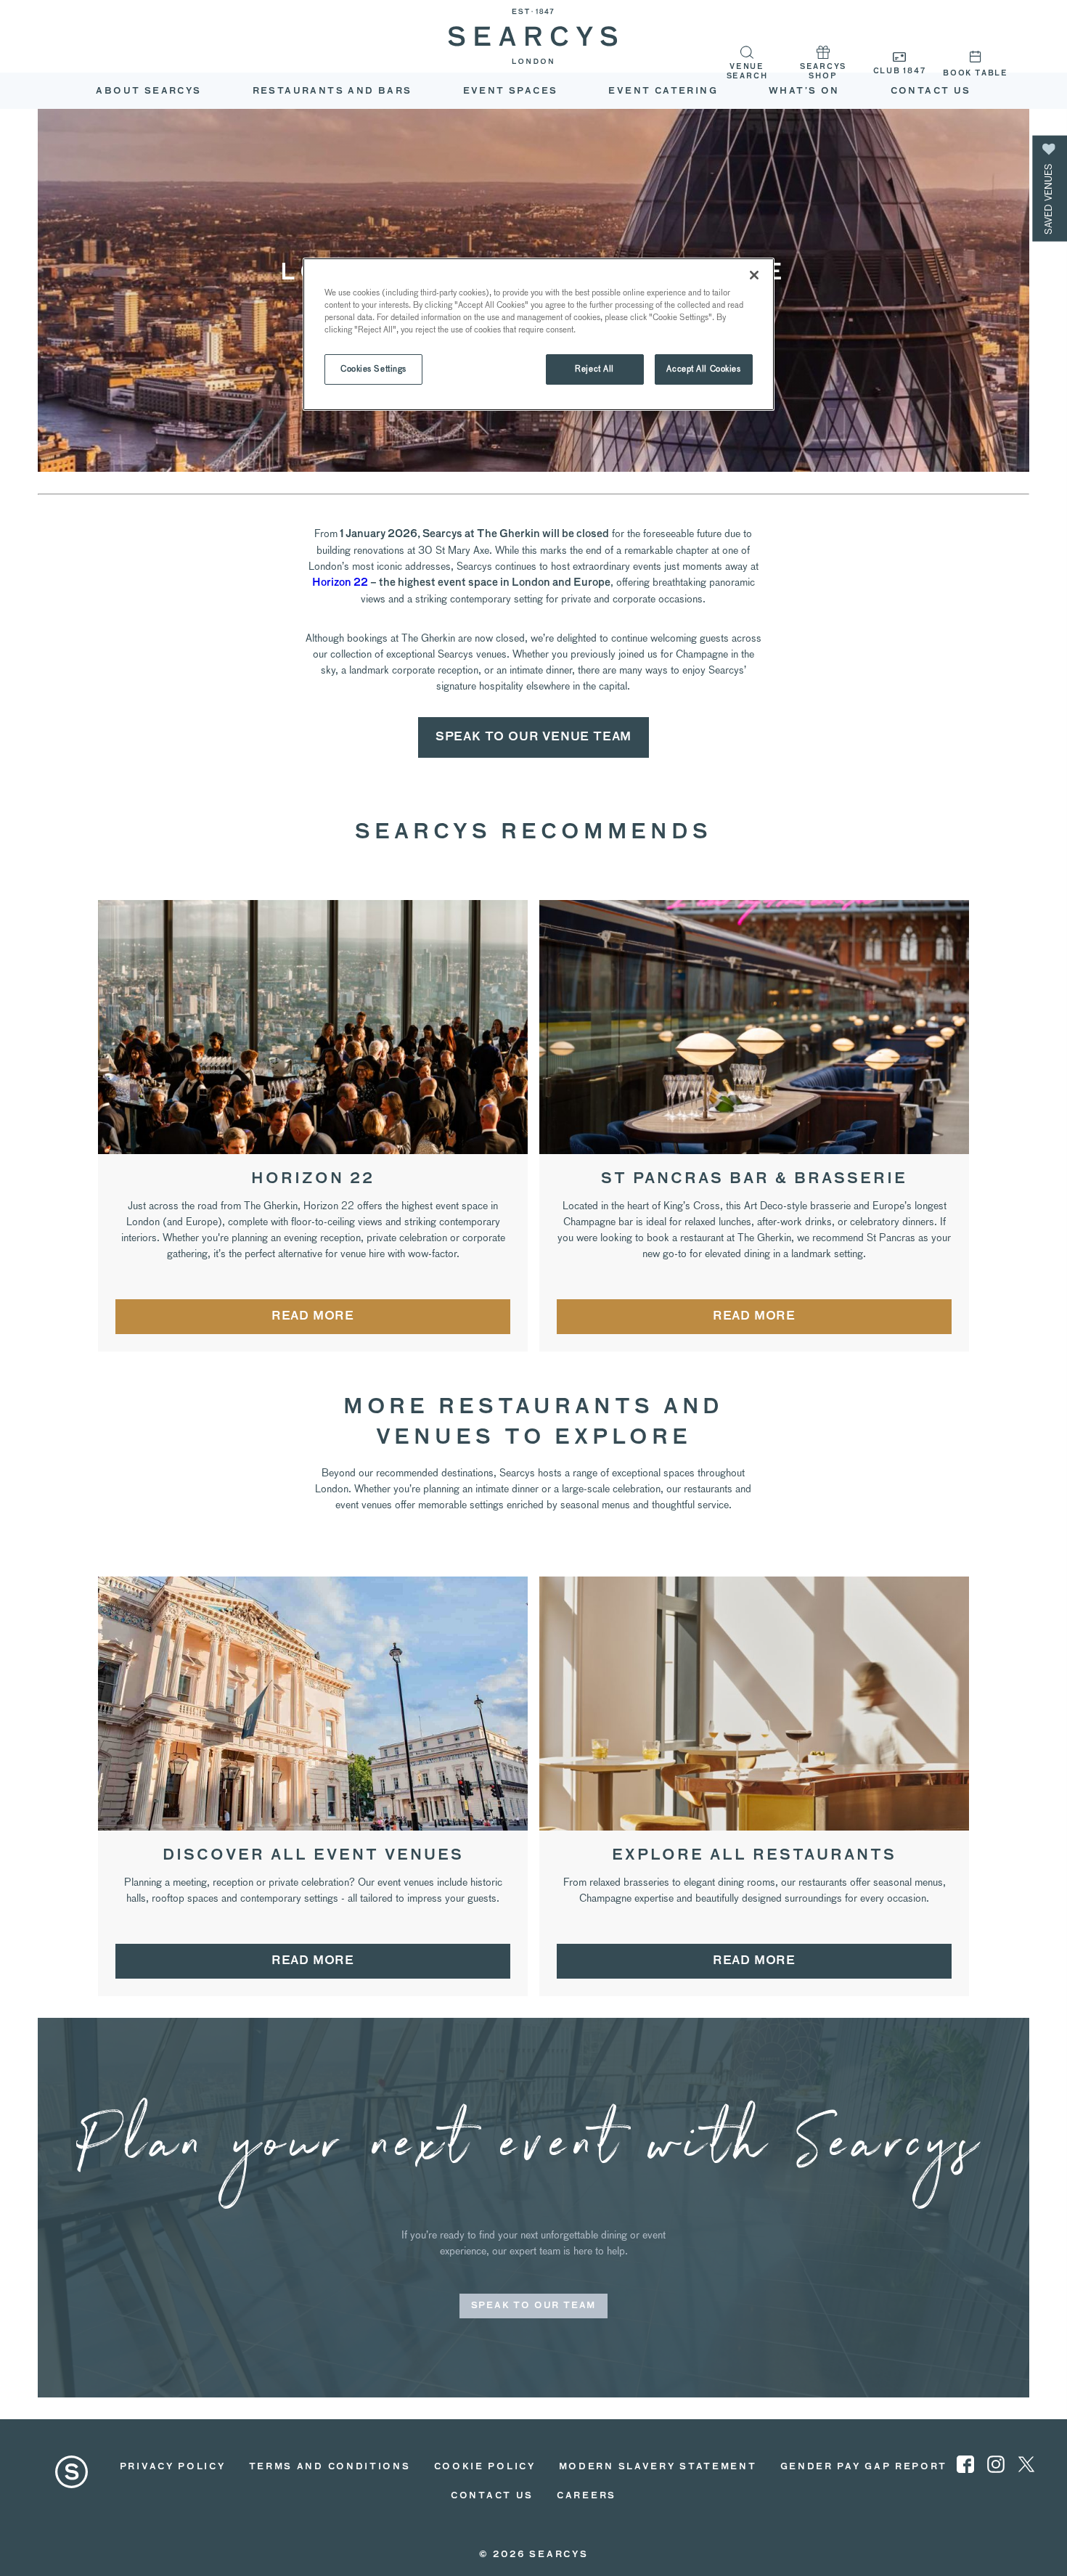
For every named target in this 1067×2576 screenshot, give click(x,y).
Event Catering (663, 91)
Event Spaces (511, 91)
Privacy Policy (173, 2467)
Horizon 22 (340, 583)
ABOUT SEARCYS (148, 91)
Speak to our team (534, 2306)
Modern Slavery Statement (658, 2467)
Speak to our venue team (533, 737)
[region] (539, 334)
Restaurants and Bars (332, 91)
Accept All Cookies (703, 369)
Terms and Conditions (330, 2467)
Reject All (594, 369)
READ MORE (313, 1317)
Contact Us (492, 2496)
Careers (586, 2496)
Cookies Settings (373, 369)
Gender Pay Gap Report (864, 2467)
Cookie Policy (485, 2467)
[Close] (754, 275)
